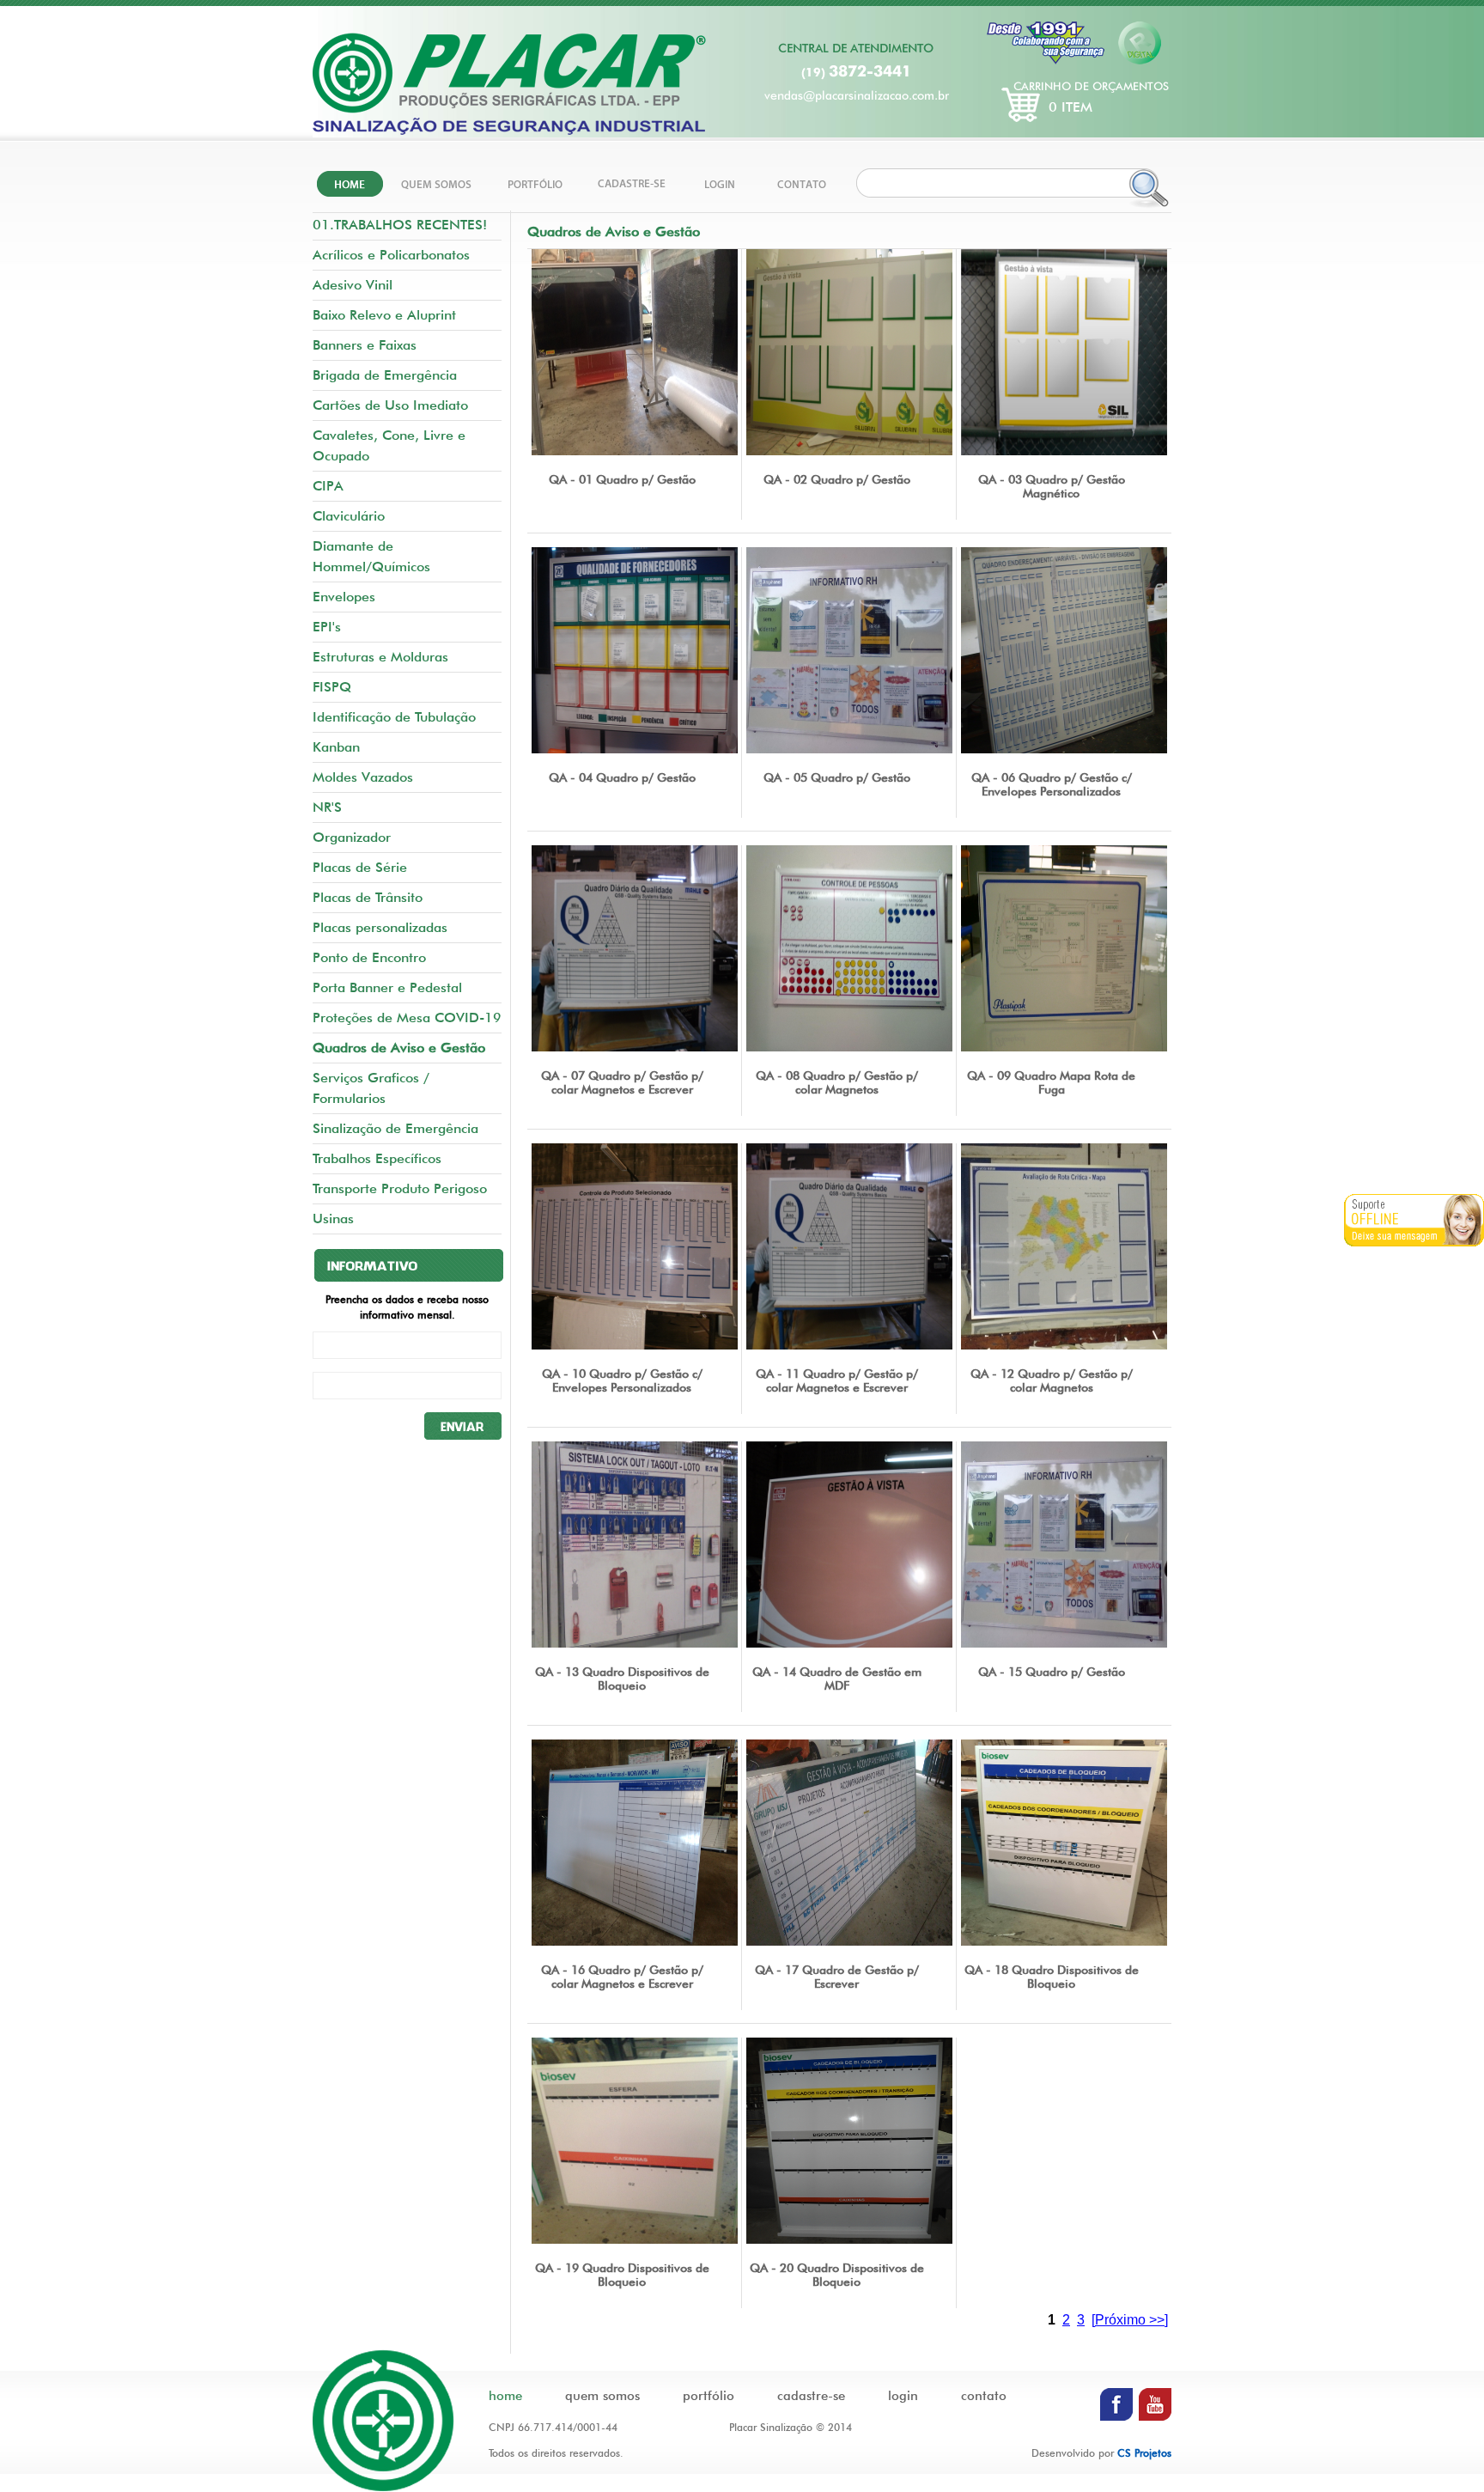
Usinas (333, 1219)
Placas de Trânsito (368, 897)
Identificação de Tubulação (394, 717)
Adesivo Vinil (353, 285)
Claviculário (349, 516)
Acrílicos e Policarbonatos (391, 255)
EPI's (327, 627)
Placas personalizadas (380, 927)
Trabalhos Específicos (377, 1158)
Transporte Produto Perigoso (400, 1188)
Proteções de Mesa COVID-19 (407, 1018)
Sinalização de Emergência (395, 1128)
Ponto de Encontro (369, 957)
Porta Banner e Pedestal (387, 987)
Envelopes (344, 597)
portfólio (709, 2396)
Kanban (336, 747)
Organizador (352, 837)
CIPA (328, 486)
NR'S (327, 807)
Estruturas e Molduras (380, 657)
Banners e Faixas (365, 345)
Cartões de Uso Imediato (390, 405)
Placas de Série (360, 867)
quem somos (602, 2396)
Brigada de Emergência (385, 375)
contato (984, 2396)
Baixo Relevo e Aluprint (384, 315)
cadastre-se (811, 2396)
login (903, 2396)
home (505, 2396)
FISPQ (332, 687)
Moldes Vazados (363, 777)
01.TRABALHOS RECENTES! (400, 225)
